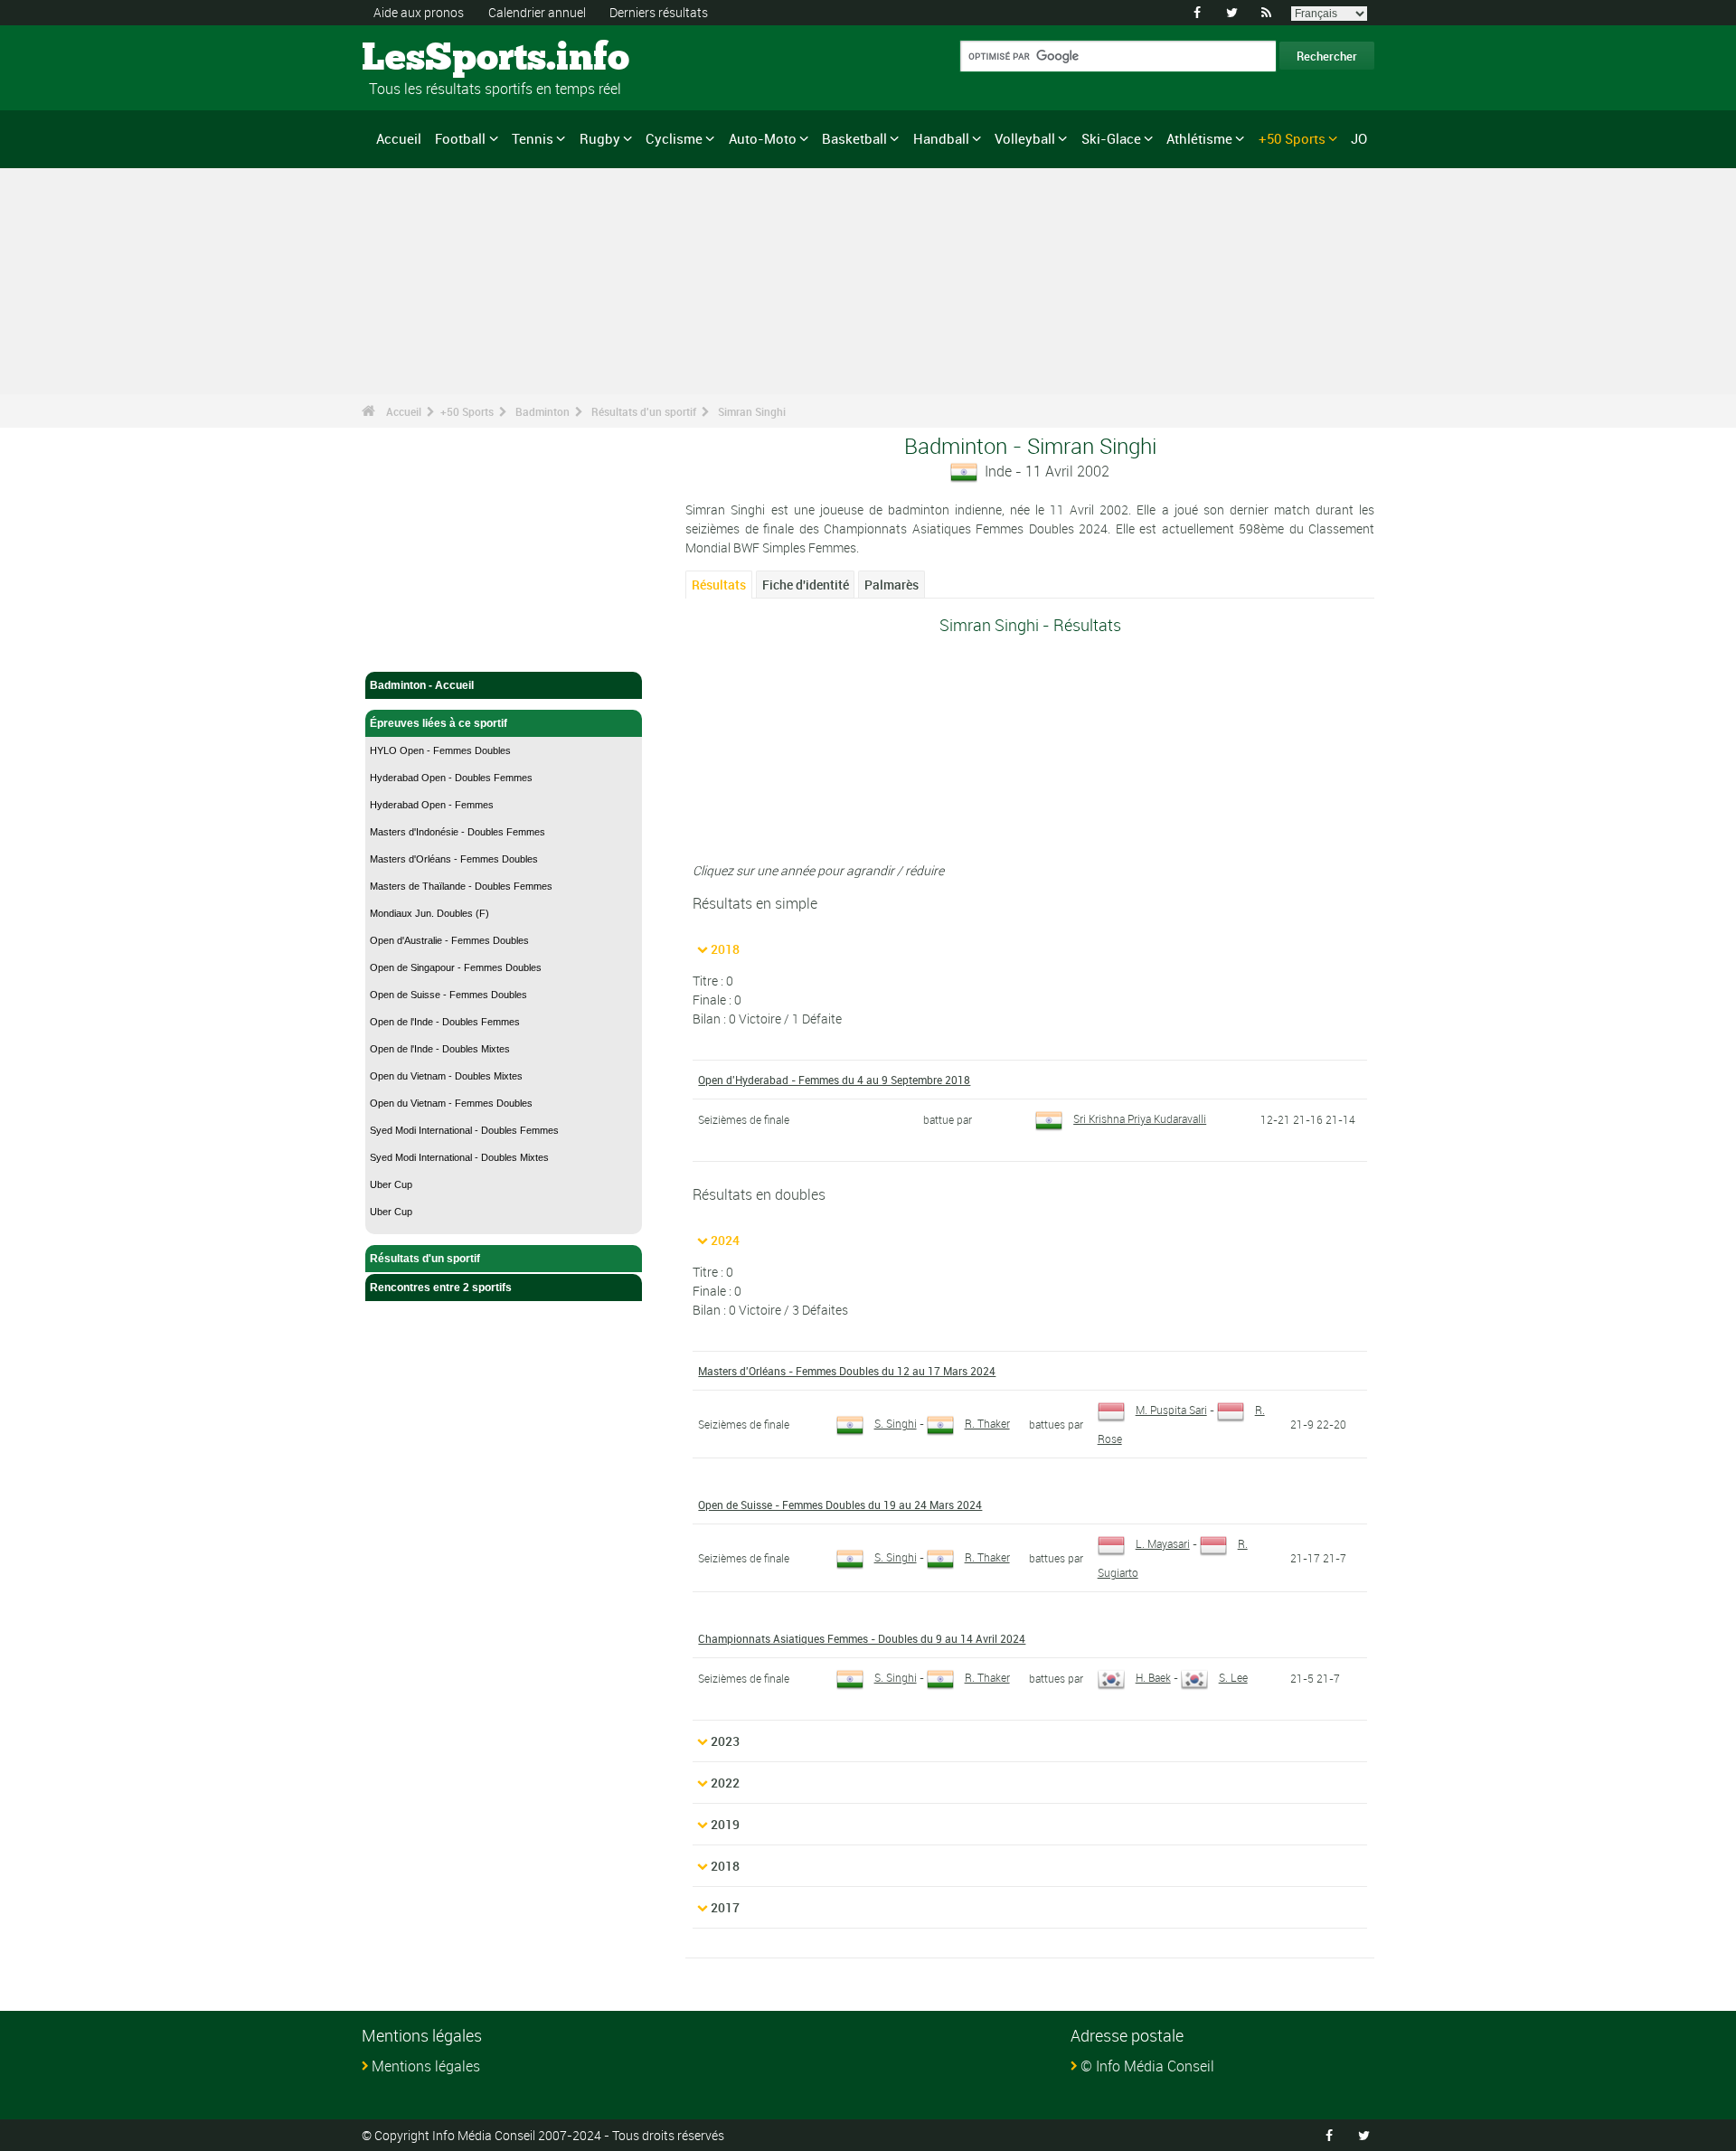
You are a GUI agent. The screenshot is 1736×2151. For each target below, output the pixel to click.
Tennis (533, 138)
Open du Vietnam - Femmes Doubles (451, 1103)
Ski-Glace (1111, 138)
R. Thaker (987, 1423)
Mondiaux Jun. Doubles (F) (429, 913)
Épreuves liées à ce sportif (439, 723)
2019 (725, 1824)
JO (1359, 138)
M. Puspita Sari (1171, 1410)
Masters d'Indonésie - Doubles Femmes (458, 832)
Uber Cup (391, 1184)
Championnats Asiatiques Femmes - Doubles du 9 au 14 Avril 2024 (862, 1638)
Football (460, 138)
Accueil (399, 138)
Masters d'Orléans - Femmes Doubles (454, 859)
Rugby (600, 138)
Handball (941, 138)
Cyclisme (674, 138)
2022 (725, 1783)
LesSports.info (430, 59)
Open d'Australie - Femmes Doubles (449, 940)
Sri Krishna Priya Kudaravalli (1140, 1118)
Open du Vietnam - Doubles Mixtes (446, 1076)
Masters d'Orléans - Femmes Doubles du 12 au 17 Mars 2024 (847, 1371)
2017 (725, 1907)
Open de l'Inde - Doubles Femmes (445, 1022)
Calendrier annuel (537, 12)
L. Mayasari (1163, 1543)
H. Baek (1153, 1677)
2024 (725, 1240)
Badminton (542, 411)
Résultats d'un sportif (644, 411)
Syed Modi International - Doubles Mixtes (459, 1157)
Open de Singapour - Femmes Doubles (456, 967)
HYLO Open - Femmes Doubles (440, 750)
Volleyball (1025, 138)
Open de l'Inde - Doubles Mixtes (440, 1049)
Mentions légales (426, 2066)
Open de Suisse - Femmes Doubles (448, 995)
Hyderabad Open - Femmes (432, 805)
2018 (725, 949)
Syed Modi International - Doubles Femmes (464, 1130)
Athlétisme (1199, 138)
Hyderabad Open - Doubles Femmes (451, 778)
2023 (725, 1741)
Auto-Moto (763, 138)
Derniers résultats (659, 12)
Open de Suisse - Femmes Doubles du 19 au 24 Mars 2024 (840, 1505)
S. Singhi (896, 1423)
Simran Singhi (752, 411)
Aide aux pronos (419, 12)
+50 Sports (1292, 138)
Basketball (854, 138)
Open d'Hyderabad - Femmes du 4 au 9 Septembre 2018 (834, 1080)
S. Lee (1233, 1677)
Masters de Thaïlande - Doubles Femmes (461, 886)
